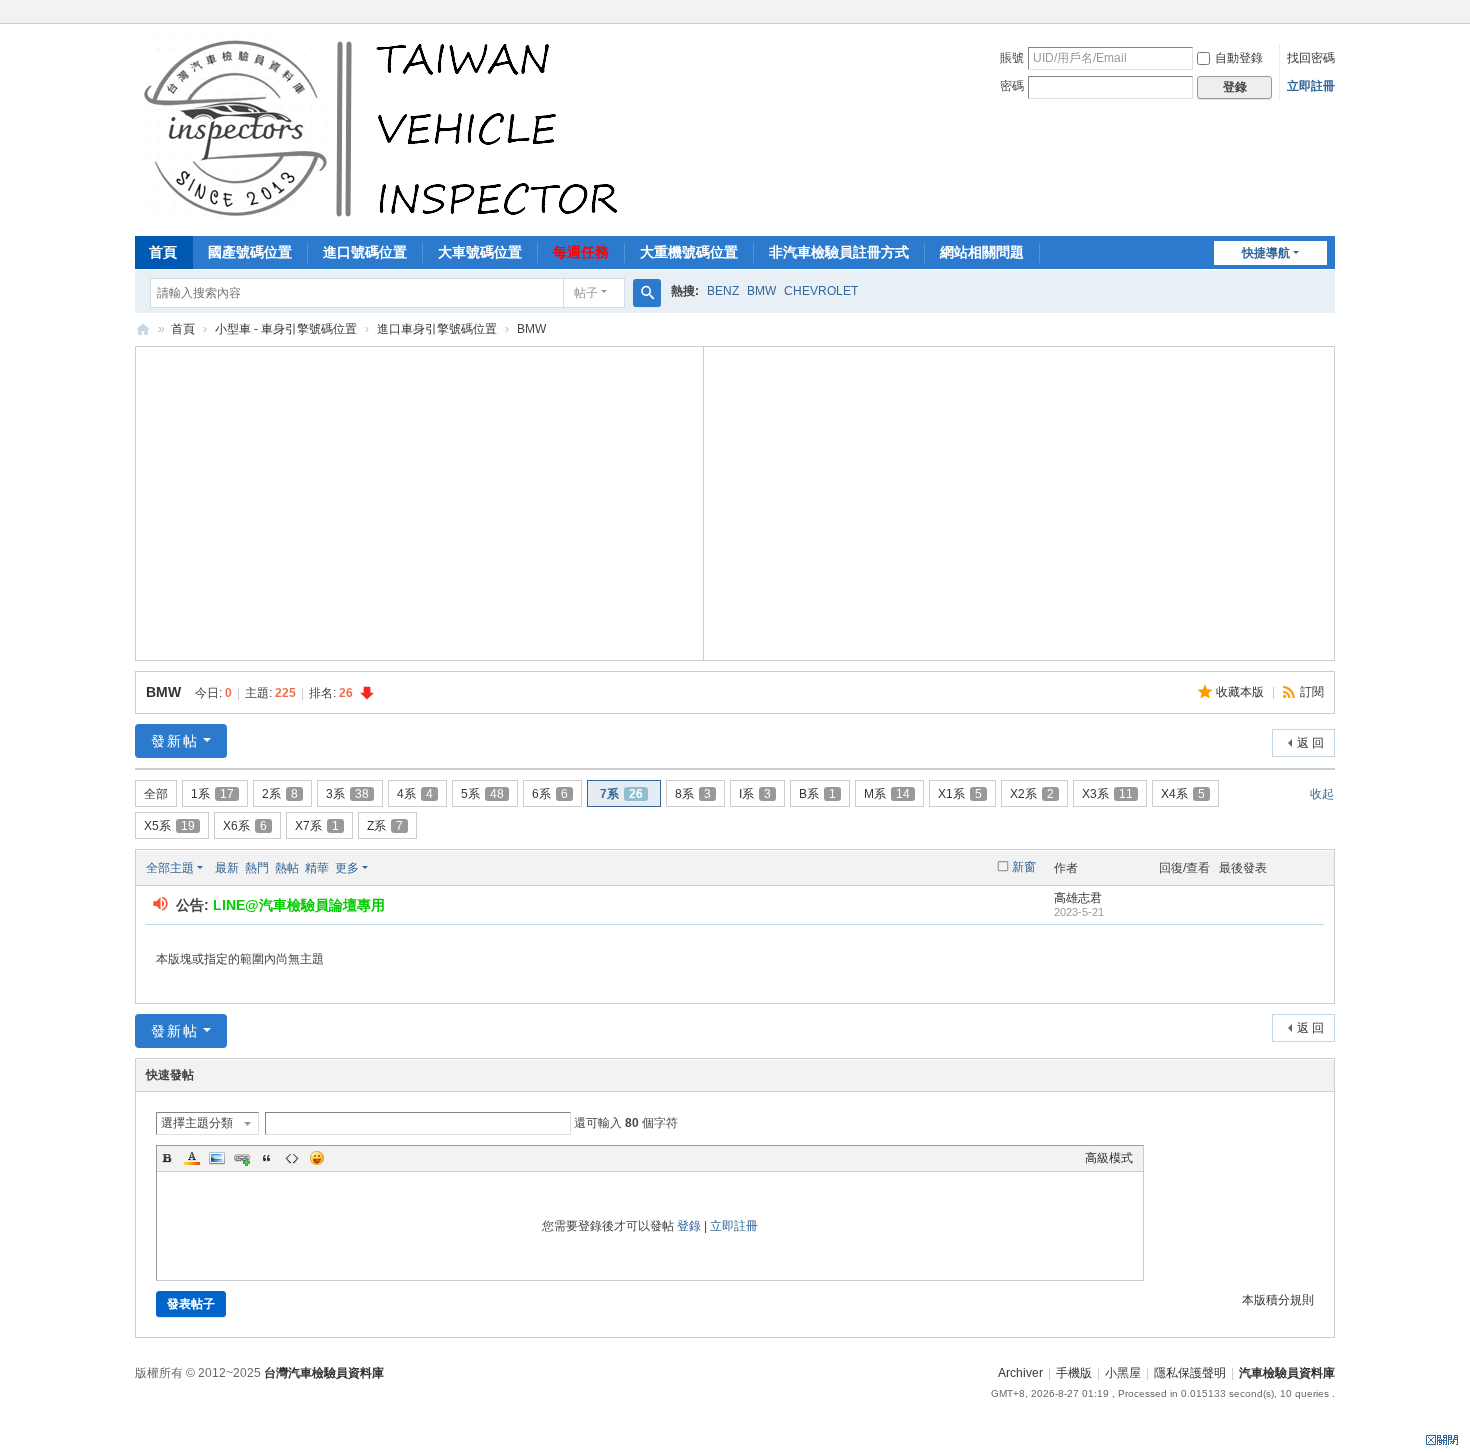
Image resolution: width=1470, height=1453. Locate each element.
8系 (693, 794)
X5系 (169, 826)
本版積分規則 (1278, 1300)
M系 (887, 794)
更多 (347, 868)
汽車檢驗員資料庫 (143, 329)
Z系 (385, 826)
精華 (317, 868)
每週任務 (581, 252)
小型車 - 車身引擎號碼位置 (286, 329)
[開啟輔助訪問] (1330, 14)
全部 (156, 794)
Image (217, 1158)
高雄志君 (1078, 898)
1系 (212, 794)
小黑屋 (1123, 1373)
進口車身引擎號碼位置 (437, 329)
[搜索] (647, 293)
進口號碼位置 (365, 252)
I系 (755, 794)
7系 (621, 794)
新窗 (1024, 867)
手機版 (1074, 1373)
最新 (227, 868)
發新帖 (175, 741)
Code (292, 1158)
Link (242, 1158)
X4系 (1183, 794)
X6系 (245, 826)
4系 (415, 794)
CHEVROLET (821, 291)
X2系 (1032, 794)
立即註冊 (1311, 86)
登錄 (689, 1226)
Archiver (1020, 1373)
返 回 (1310, 743)
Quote (267, 1158)
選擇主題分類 (197, 1123)
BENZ (723, 291)
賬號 (1012, 58)
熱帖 (287, 868)
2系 (280, 794)
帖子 (586, 293)
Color (192, 1158)
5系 (482, 794)
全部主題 (170, 868)
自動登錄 (1239, 58)
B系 (817, 794)
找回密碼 (1311, 58)
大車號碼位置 (480, 252)
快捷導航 (1266, 253)
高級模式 (1109, 1158)
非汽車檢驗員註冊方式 (839, 252)
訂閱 (1312, 692)
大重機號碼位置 (689, 252)
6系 (550, 794)
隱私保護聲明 (1190, 1373)
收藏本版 (1241, 692)
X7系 (317, 826)
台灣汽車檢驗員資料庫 (324, 1373)
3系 (347, 794)
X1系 (960, 794)
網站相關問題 (982, 252)
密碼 (1012, 86)
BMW (761, 291)
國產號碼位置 (250, 252)
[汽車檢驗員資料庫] (385, 128)
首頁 (163, 252)
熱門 (257, 868)
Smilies (317, 1158)
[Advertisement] (420, 501)
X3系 (1107, 794)
